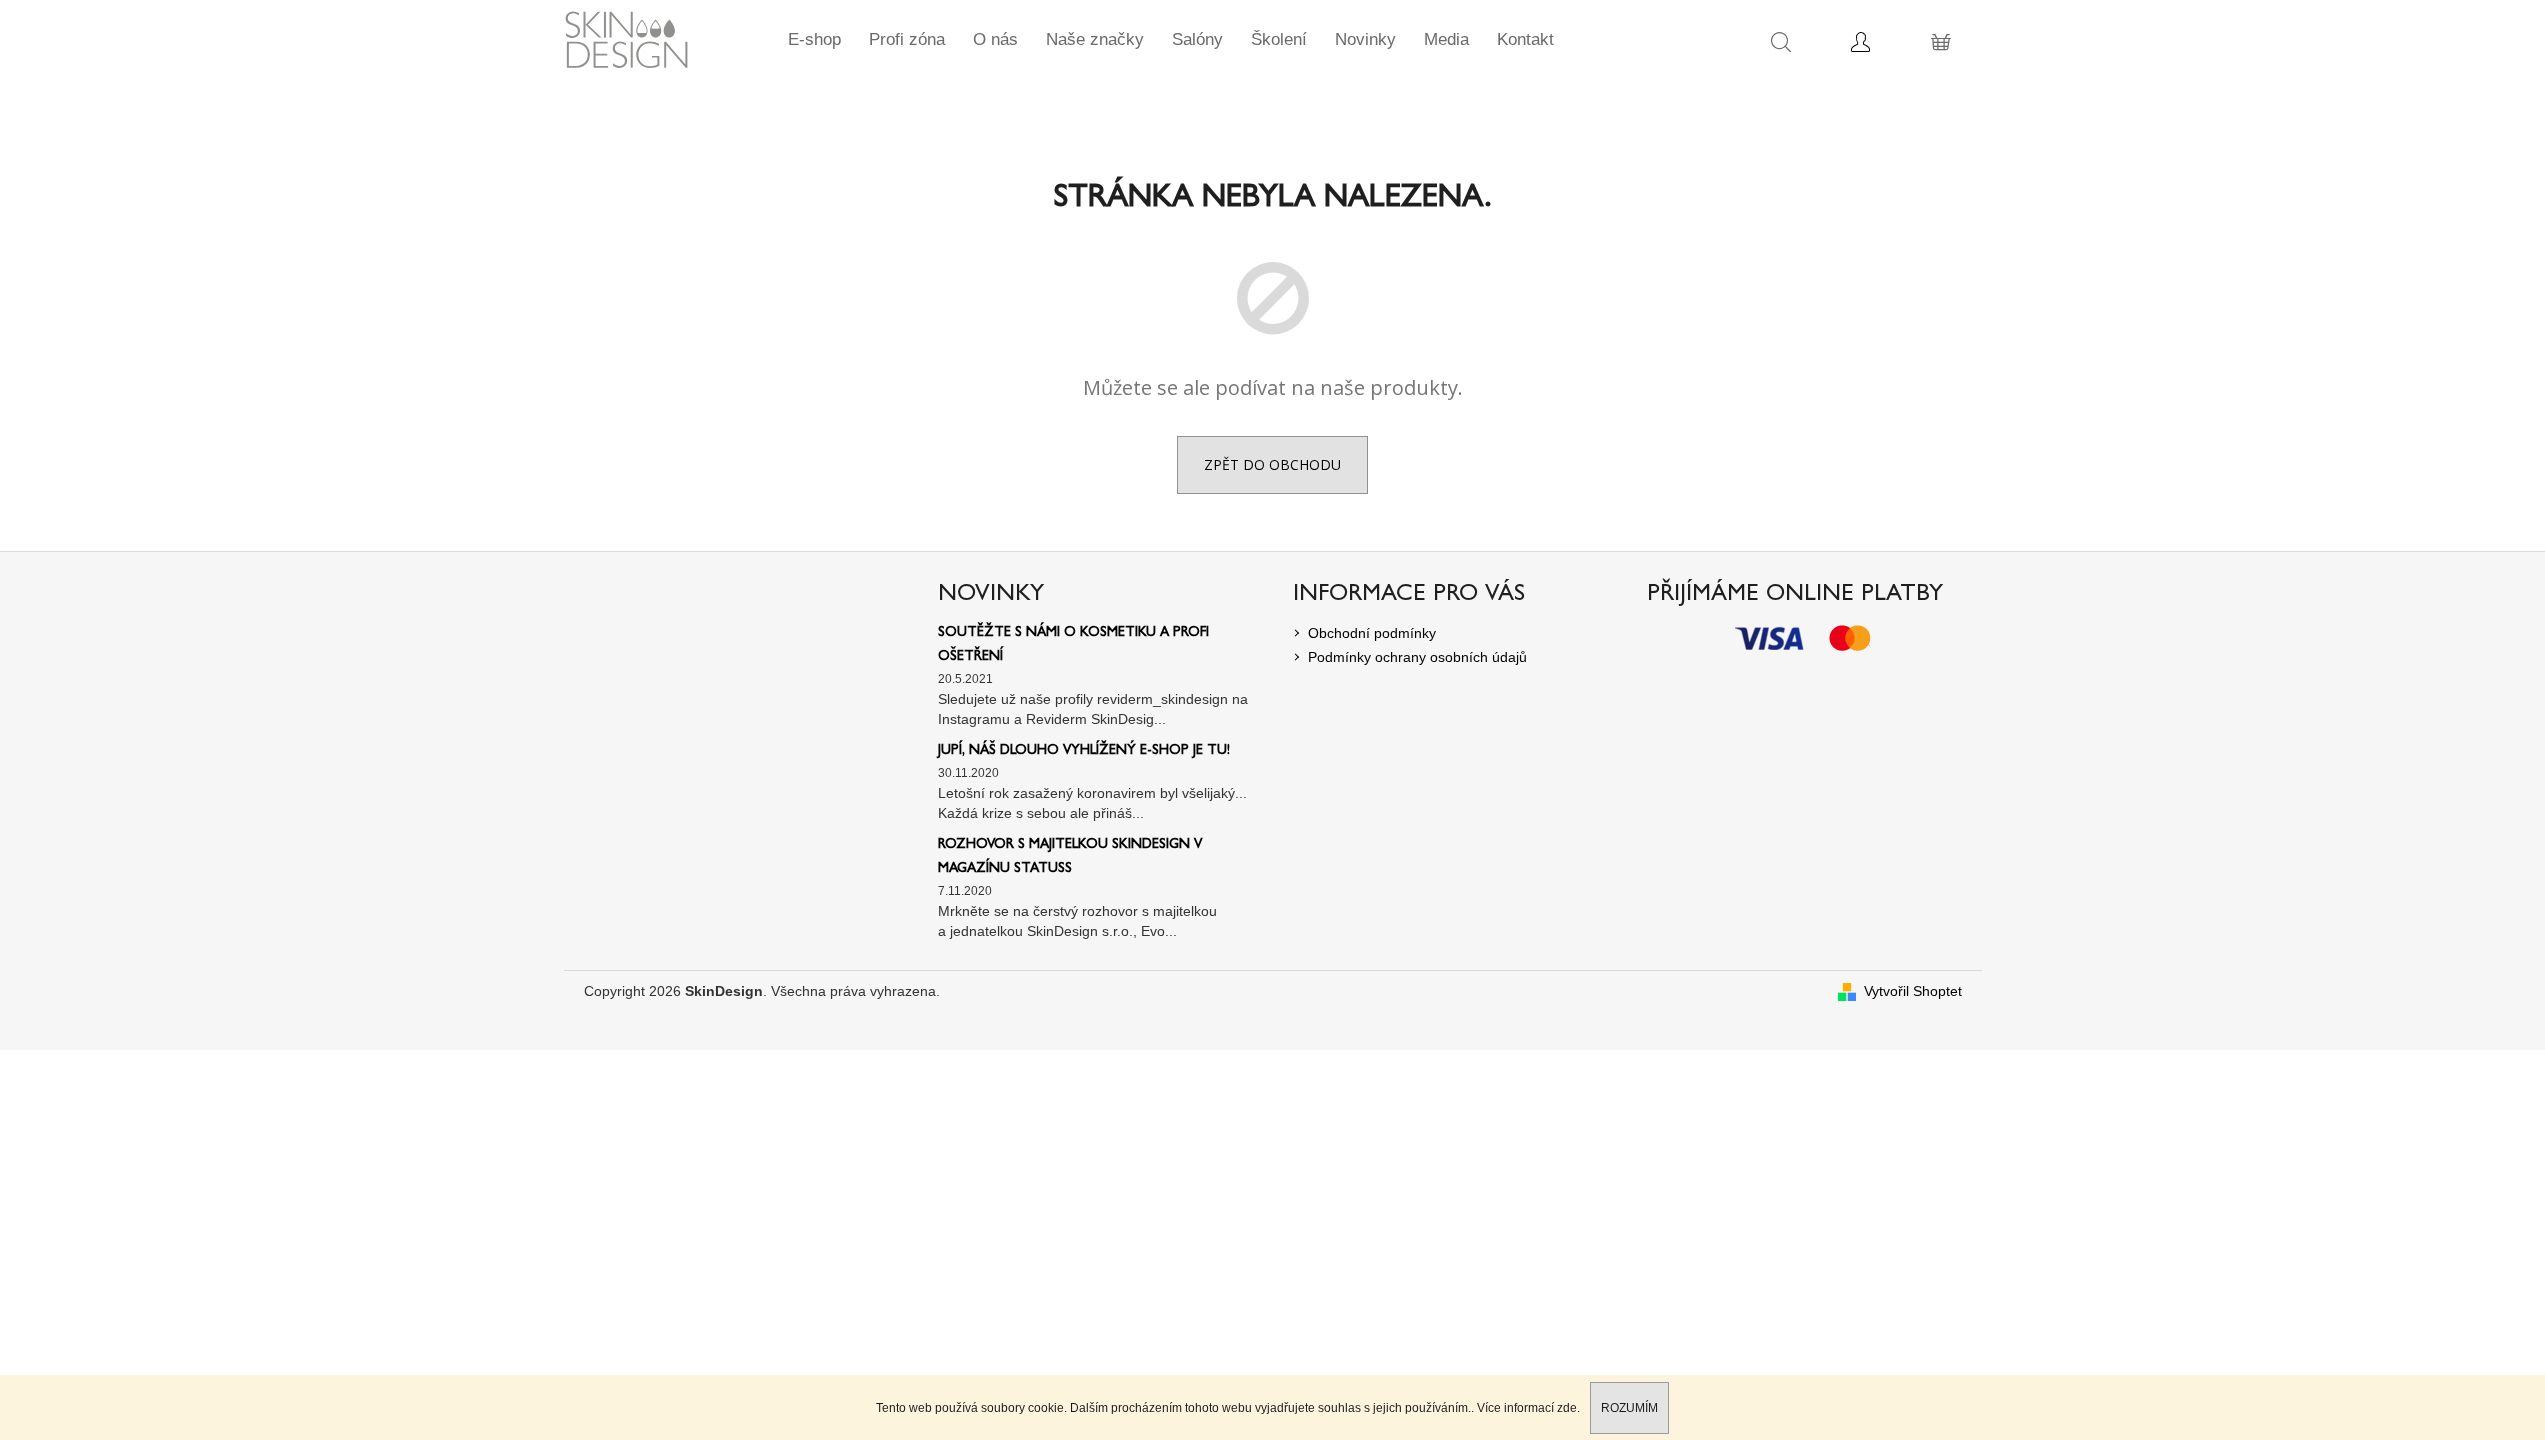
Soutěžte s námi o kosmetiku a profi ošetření (1073, 645)
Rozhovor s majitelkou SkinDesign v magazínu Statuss (1070, 857)
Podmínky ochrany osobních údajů (1417, 657)
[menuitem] (814, 40)
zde (1567, 1408)
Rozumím (1629, 1408)
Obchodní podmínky (1372, 633)
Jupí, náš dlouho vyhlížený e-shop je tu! (1084, 751)
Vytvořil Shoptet (1913, 991)
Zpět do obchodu (1272, 464)
